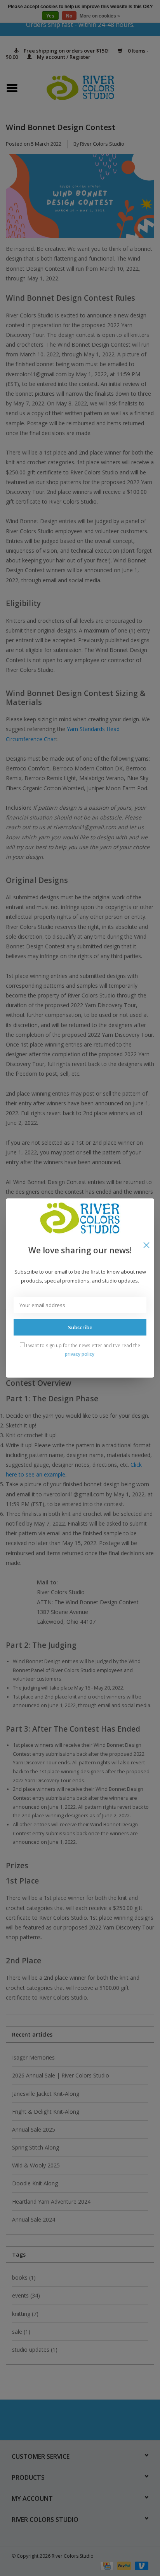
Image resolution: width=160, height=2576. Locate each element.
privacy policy (80, 1354)
